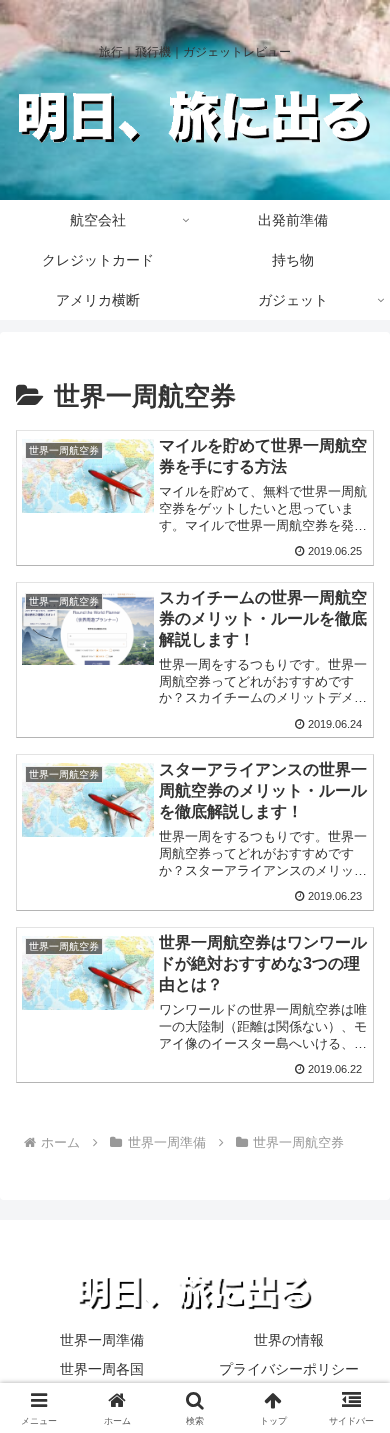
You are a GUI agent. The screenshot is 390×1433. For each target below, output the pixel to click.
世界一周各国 (102, 1369)
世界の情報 (289, 1340)
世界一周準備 (102, 1340)
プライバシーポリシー (289, 1369)
